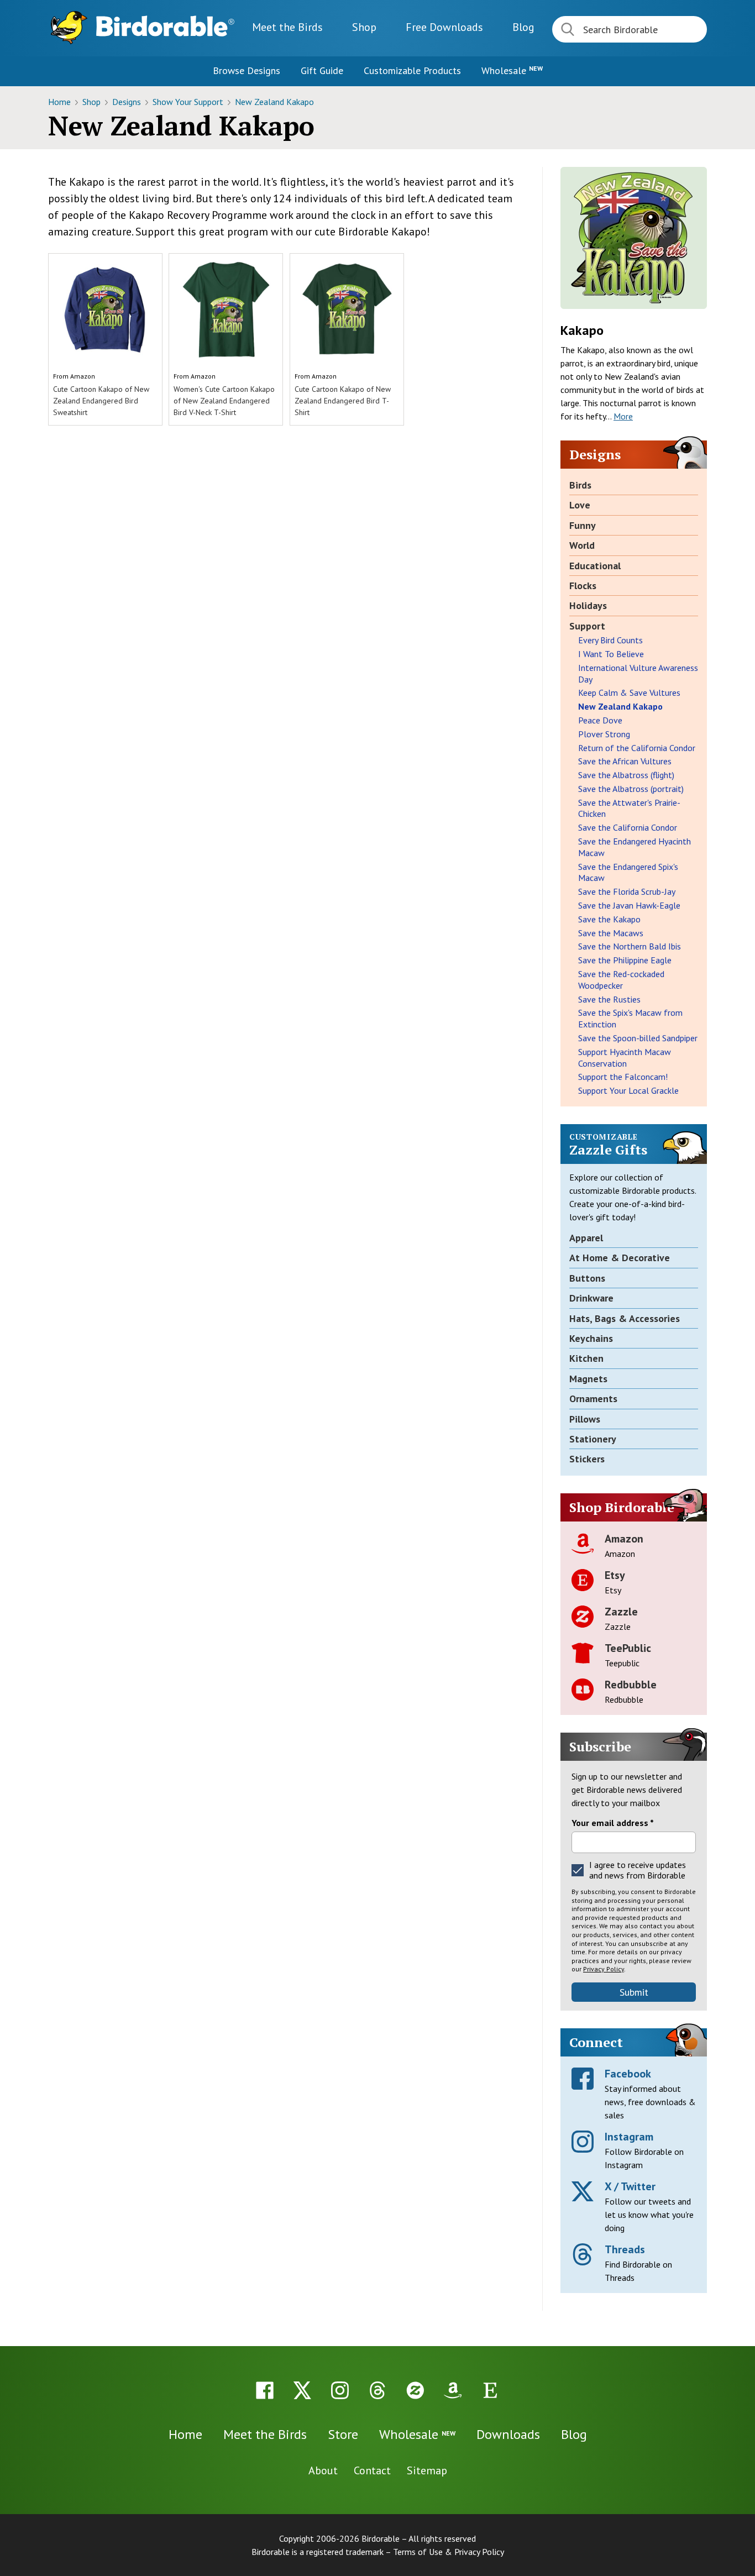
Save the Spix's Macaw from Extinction (630, 1018)
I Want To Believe (611, 654)
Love (580, 505)
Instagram (629, 2137)
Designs (128, 102)
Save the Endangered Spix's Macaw (628, 872)
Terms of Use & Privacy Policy (449, 2552)
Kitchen (586, 1358)
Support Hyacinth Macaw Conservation (625, 1058)
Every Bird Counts (610, 640)
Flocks (583, 586)
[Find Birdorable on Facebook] (265, 2390)
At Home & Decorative (620, 1258)
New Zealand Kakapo (274, 102)
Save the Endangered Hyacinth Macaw (635, 847)
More (623, 416)
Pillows (585, 1419)
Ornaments (593, 1399)
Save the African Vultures (625, 761)
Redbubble (631, 1685)
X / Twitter (630, 2186)
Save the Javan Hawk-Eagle (629, 905)
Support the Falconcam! (623, 1077)
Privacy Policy (604, 1969)
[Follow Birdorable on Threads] (377, 2390)
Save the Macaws (611, 933)
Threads (625, 2249)
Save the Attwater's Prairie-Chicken (629, 808)
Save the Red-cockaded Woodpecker (621, 980)
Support (587, 626)
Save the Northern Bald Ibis (630, 946)
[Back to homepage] (165, 26)
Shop (364, 27)
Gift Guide (322, 70)
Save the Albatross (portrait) (631, 789)
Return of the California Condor (637, 748)
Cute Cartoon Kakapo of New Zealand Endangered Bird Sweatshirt (101, 401)
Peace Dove (600, 720)
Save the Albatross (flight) (626, 775)
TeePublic (628, 1648)
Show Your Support (189, 102)
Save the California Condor (628, 827)
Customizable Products (412, 70)
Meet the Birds (287, 27)
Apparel (586, 1238)
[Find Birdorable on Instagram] (340, 2390)
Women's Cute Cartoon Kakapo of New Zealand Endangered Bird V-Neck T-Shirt (224, 401)
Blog (523, 27)
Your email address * (613, 1823)
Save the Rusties (609, 999)
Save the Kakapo (609, 919)
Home (61, 102)
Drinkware (591, 1298)
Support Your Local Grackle (628, 1090)
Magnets (588, 1379)
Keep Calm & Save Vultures (629, 692)
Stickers (587, 1459)
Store (343, 2434)
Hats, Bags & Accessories (625, 1318)
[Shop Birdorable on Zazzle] (415, 2390)
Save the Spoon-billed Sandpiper (638, 1038)
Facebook (628, 2074)
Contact (372, 2470)
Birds (580, 485)
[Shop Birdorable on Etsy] (490, 2390)
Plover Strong (604, 734)
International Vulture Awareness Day (638, 673)
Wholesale (512, 70)
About (323, 2470)
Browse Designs (247, 70)
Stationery (593, 1439)
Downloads (444, 27)
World (582, 545)
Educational (595, 566)
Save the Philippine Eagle (625, 960)
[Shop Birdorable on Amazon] (453, 2390)
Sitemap (427, 2470)
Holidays (588, 605)
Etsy (615, 1575)
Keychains (591, 1338)
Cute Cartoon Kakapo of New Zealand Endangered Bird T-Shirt (343, 401)
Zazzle (621, 1612)
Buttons (587, 1278)
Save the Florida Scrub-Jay (627, 891)
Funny (583, 525)
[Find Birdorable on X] (302, 2390)
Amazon (83, 376)
